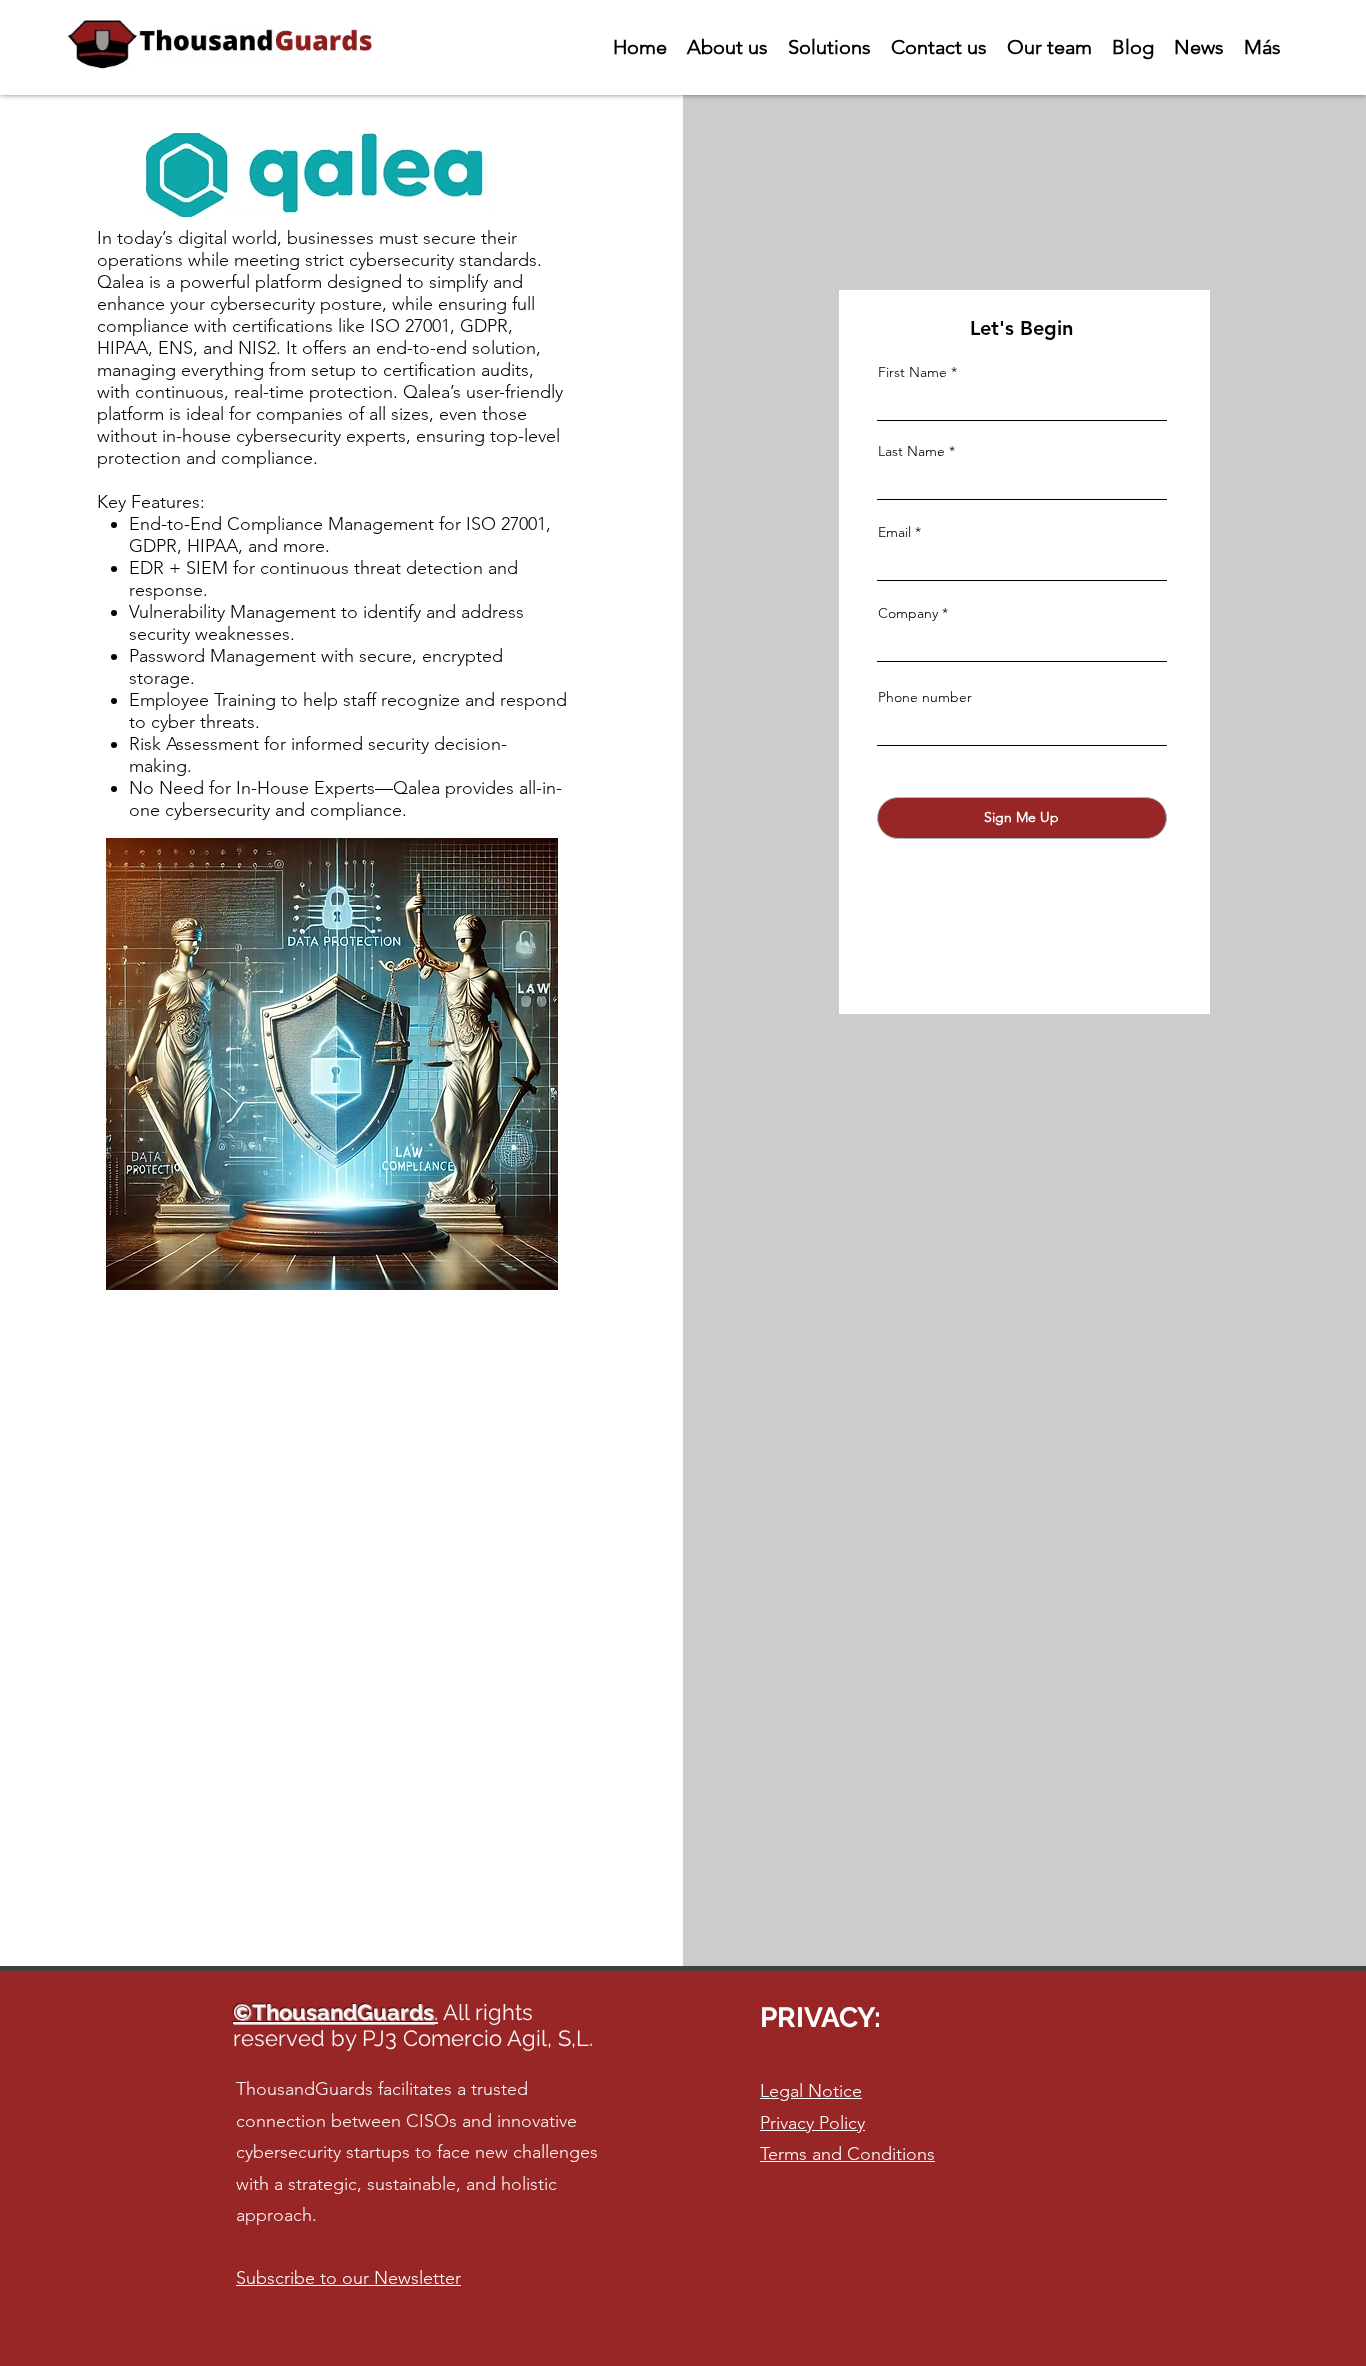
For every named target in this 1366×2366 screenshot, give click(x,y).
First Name (912, 372)
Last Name (911, 451)
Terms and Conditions (847, 2154)
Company (908, 613)
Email (894, 532)
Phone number (925, 697)
